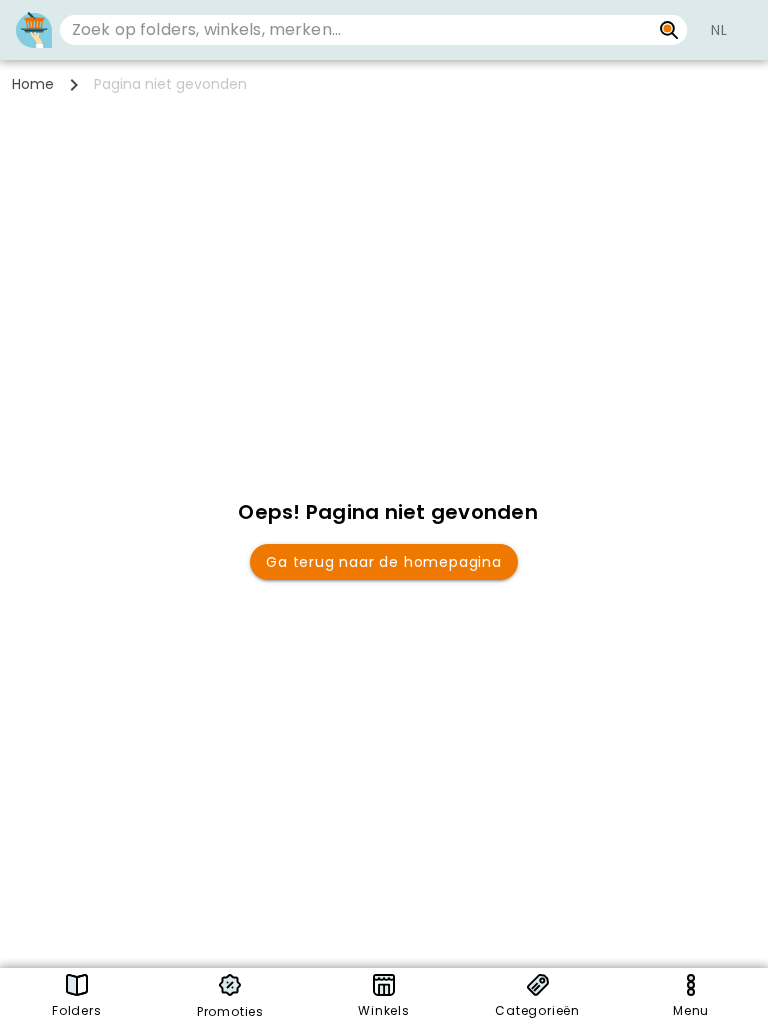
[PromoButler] (34, 30)
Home (33, 84)
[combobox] (355, 30)
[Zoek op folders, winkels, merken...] (669, 30)
